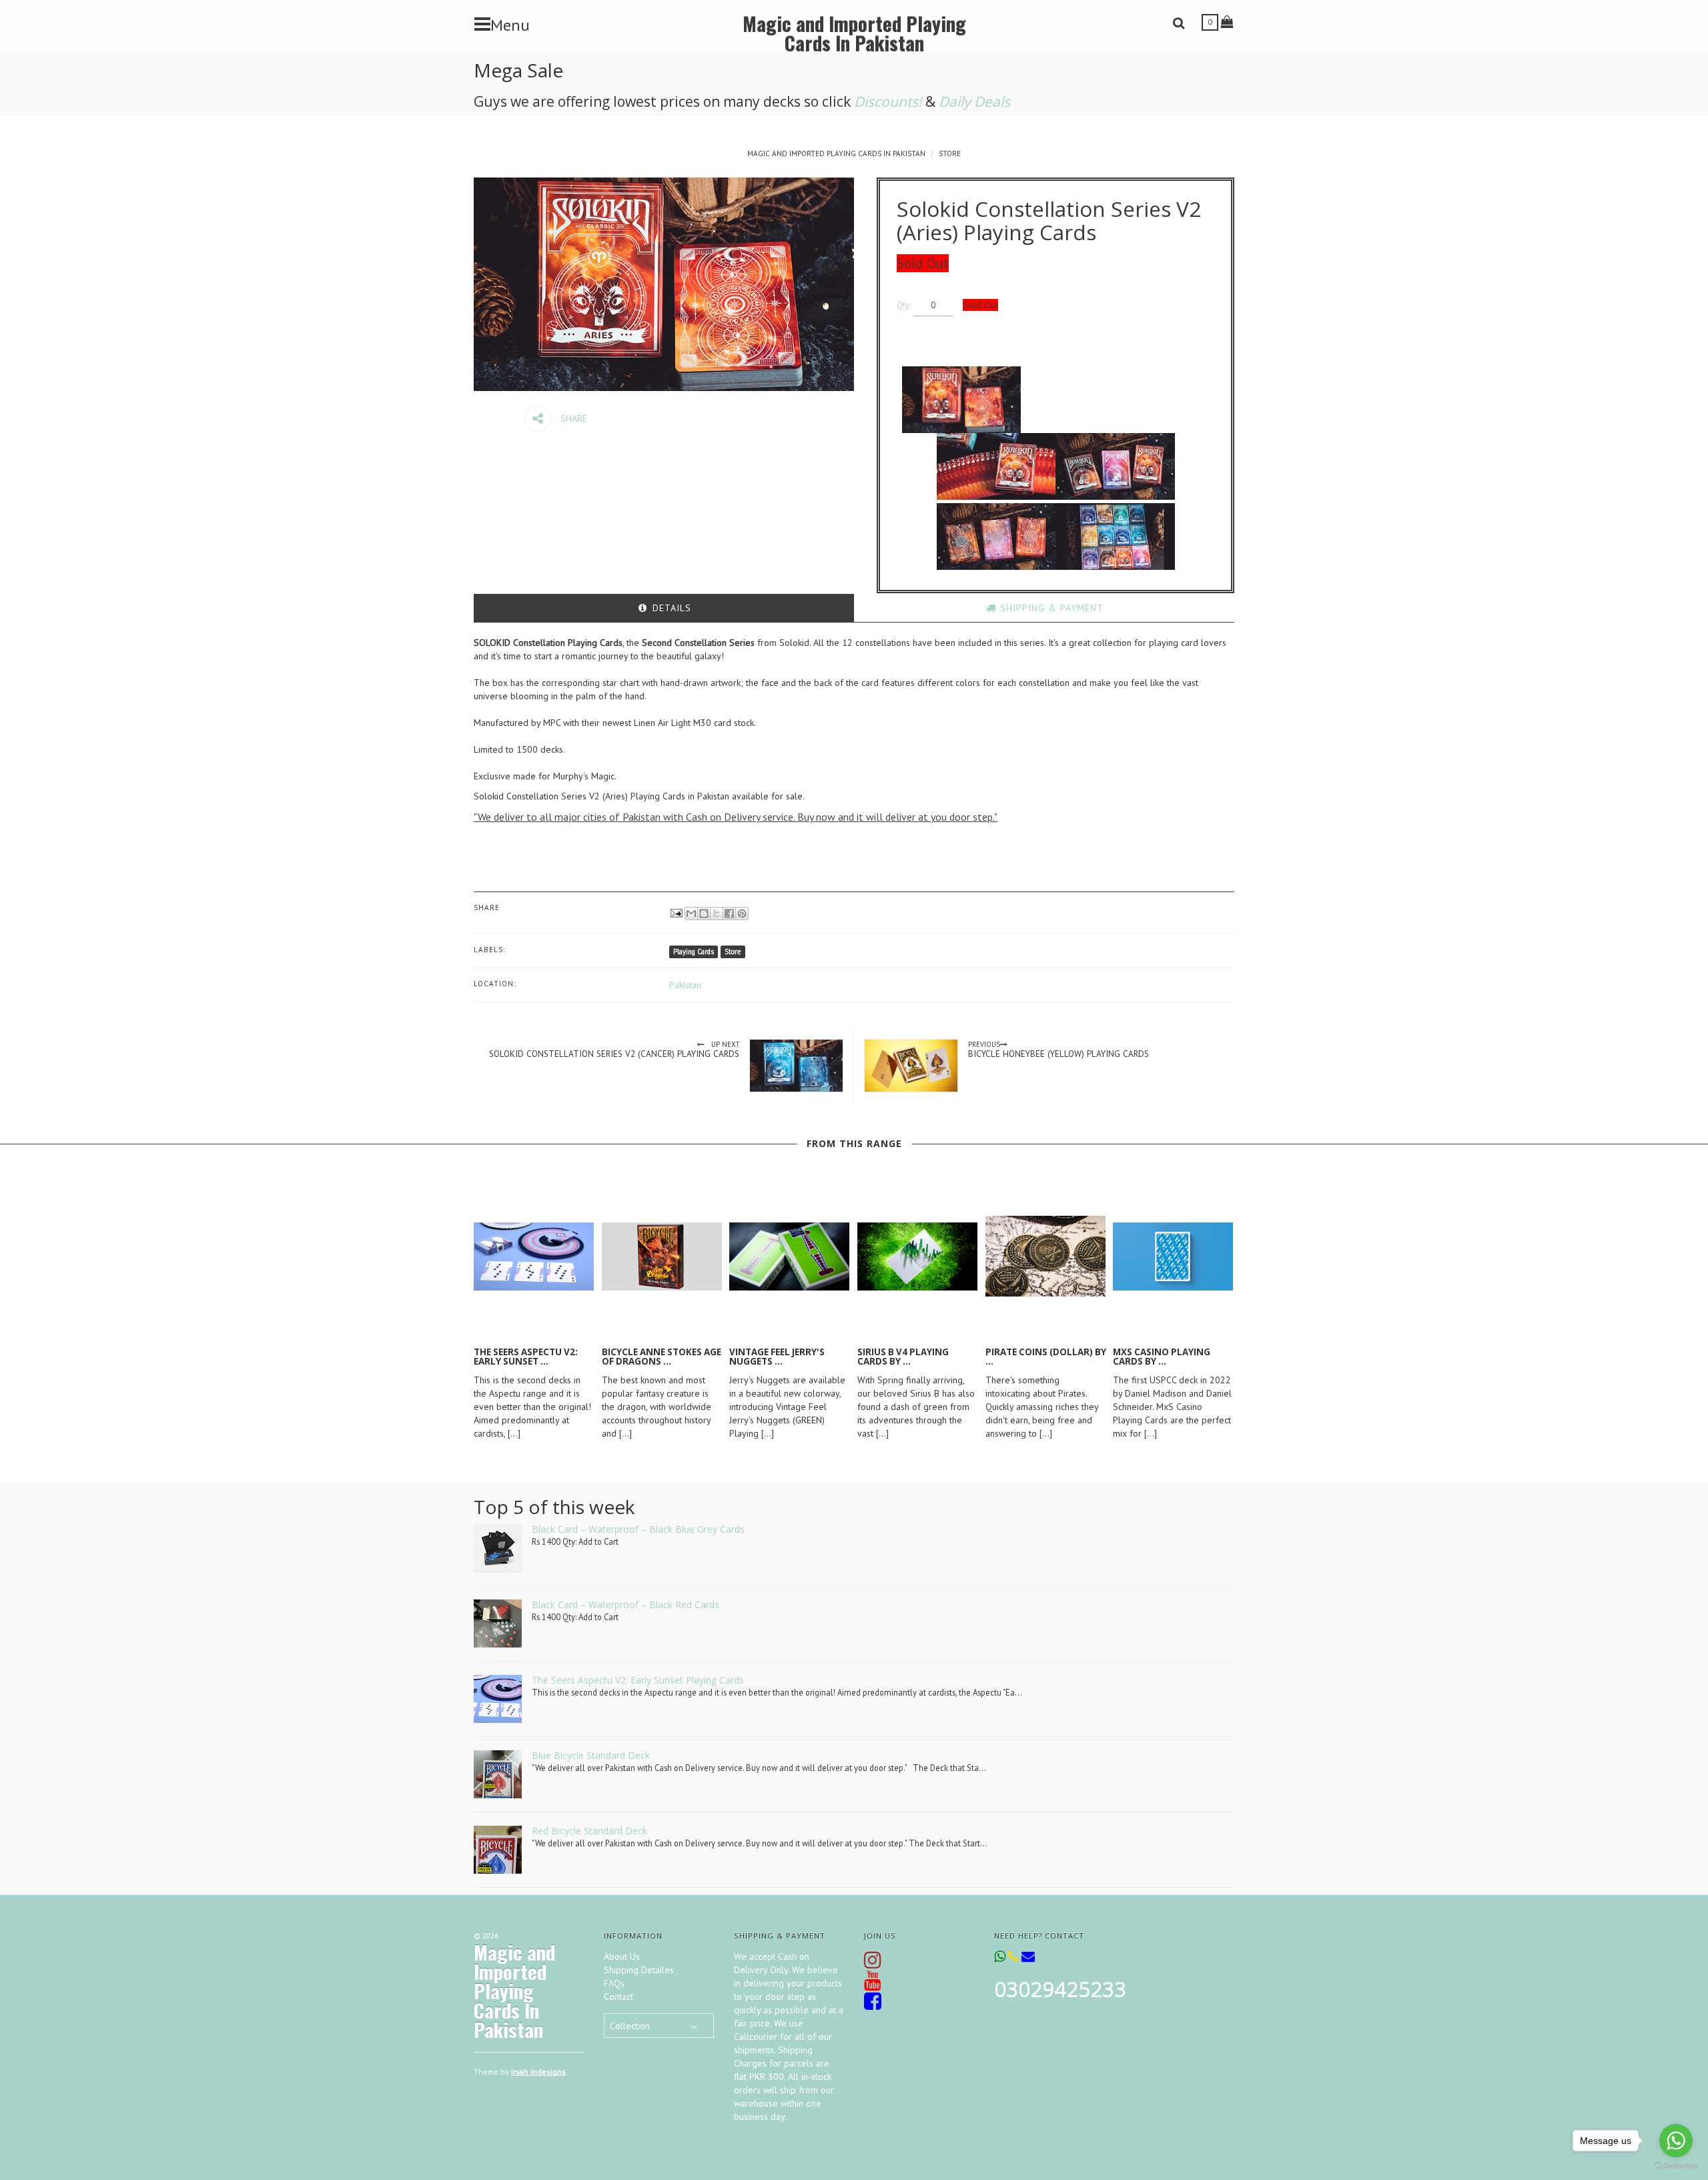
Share (572, 418)
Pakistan (685, 985)
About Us (622, 1956)
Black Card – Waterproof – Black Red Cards (625, 1604)
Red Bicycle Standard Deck (589, 1831)
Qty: (904, 305)
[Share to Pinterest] (742, 914)
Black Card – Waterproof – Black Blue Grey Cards (638, 1529)
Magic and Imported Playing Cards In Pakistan (854, 33)
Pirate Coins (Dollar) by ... (1046, 1357)
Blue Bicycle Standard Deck (591, 1755)
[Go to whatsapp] (1676, 2141)
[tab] (664, 608)
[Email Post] (676, 912)
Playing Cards (694, 952)
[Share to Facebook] (729, 914)
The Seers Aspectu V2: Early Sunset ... (526, 1357)
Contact (618, 1996)
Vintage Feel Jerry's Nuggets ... (777, 1357)
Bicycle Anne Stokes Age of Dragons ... (662, 1357)
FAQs (614, 1983)
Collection (630, 2026)
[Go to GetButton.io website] (1676, 2166)
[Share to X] (717, 914)
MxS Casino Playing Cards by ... (1162, 1357)
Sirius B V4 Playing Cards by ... (903, 1357)
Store (950, 153)
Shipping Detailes (639, 1970)
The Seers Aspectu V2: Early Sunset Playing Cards (638, 1680)
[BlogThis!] (704, 914)
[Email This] (691, 914)
